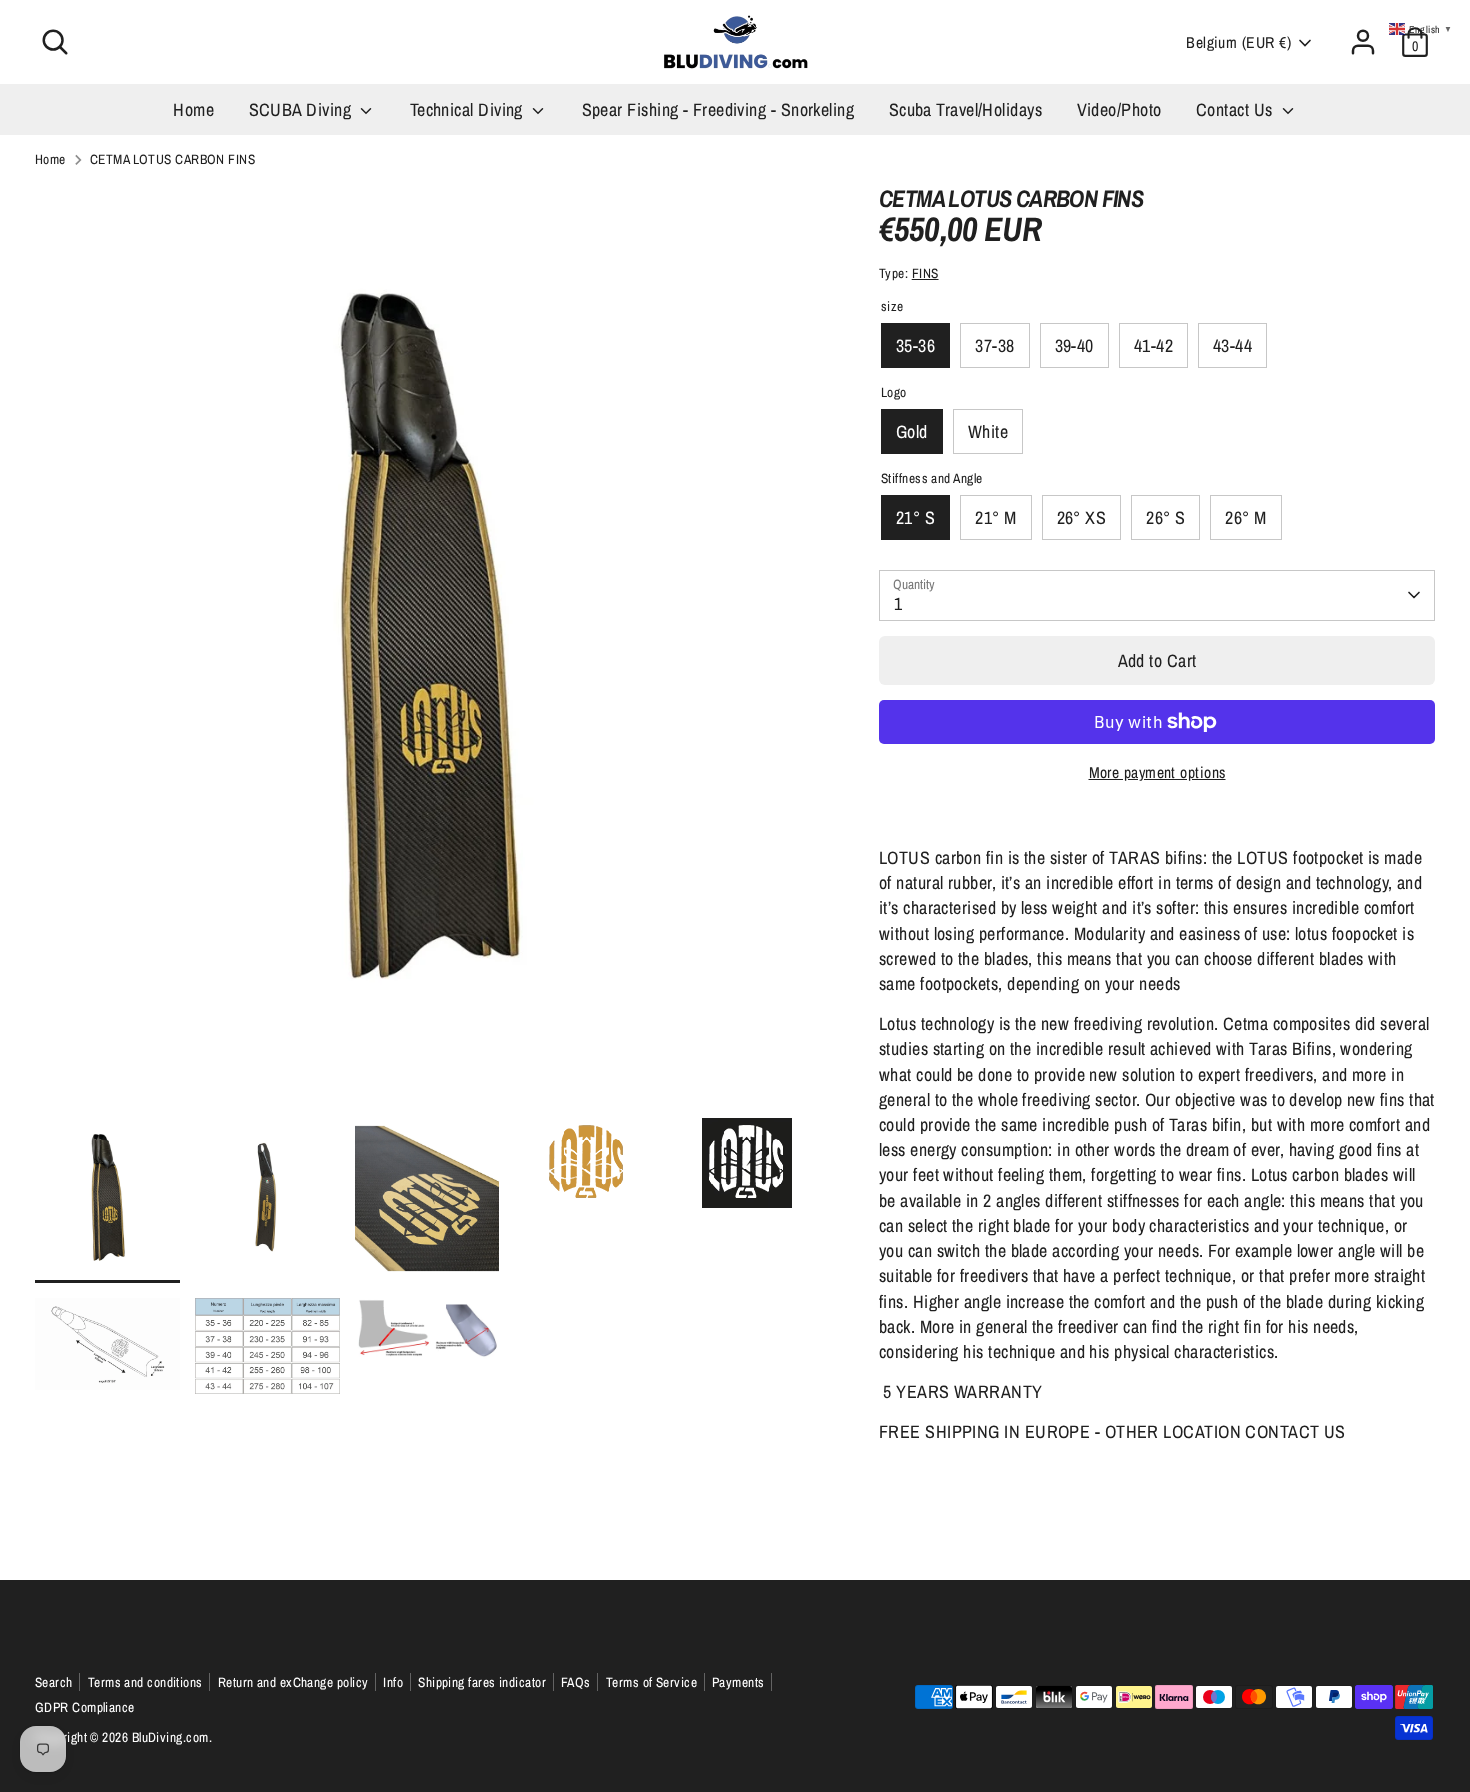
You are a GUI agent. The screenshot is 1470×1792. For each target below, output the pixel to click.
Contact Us (1236, 109)
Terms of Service (651, 1682)
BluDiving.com (170, 1737)
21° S (915, 517)
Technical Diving (469, 109)
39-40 (1074, 345)
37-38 (994, 345)
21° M (995, 517)
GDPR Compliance (85, 1707)
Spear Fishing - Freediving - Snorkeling (718, 109)
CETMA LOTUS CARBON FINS (172, 159)
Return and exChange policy (293, 1682)
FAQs (576, 1682)
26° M (1245, 517)
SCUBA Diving (302, 109)
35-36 (915, 345)
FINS (925, 273)
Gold (912, 431)
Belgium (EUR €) (1238, 42)
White (988, 431)
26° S (1165, 517)
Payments (738, 1682)
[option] (427, 650)
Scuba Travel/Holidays (965, 109)
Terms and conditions (145, 1682)
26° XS (1082, 517)
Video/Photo (1119, 109)
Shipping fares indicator (482, 1682)
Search (54, 1682)
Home (193, 109)
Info (393, 1682)
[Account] (1363, 42)
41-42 (1153, 345)
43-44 (1232, 345)
